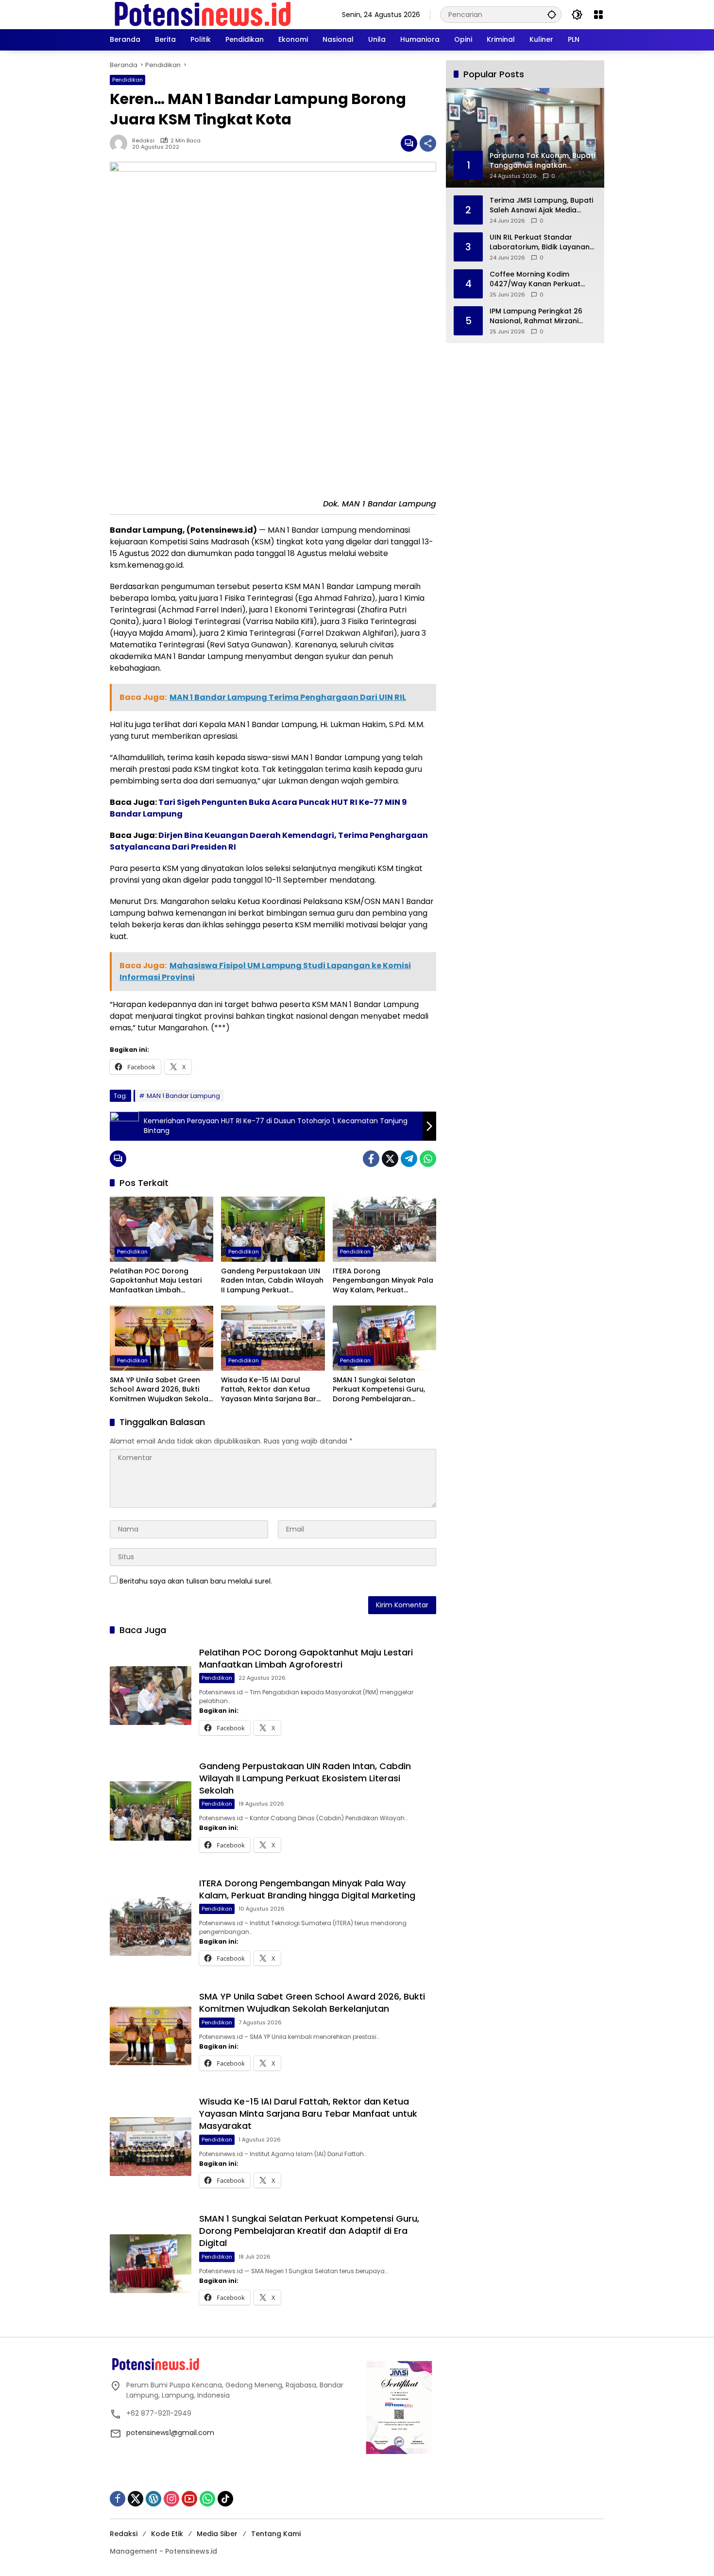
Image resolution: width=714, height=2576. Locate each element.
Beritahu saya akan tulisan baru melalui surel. (196, 1581)
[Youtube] (189, 2499)
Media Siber (217, 2534)
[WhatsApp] (428, 1159)
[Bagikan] (428, 143)
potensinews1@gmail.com (170, 2433)
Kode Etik (167, 2534)
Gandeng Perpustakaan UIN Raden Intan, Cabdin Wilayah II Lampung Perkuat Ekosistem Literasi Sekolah (272, 1281)
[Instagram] (171, 2499)
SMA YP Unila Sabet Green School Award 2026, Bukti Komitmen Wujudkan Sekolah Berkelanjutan (161, 1390)
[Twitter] (390, 1159)
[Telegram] (409, 1159)
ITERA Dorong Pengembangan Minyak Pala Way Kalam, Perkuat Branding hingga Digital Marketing (383, 1281)
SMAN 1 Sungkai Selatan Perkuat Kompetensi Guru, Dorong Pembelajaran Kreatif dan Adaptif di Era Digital (379, 1390)
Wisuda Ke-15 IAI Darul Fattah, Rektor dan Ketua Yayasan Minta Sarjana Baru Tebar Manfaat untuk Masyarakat (271, 1390)
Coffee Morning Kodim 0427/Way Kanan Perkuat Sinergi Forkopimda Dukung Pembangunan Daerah (538, 279)
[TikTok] (225, 2499)
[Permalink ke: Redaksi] (121, 143)
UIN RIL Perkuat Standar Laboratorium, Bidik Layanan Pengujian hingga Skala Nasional (540, 242)
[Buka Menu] (598, 15)
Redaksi (143, 141)
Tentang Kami (276, 2534)
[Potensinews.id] (203, 14)
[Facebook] (371, 1159)
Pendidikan (127, 80)
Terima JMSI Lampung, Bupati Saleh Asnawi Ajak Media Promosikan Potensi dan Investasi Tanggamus (541, 205)
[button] (552, 14)
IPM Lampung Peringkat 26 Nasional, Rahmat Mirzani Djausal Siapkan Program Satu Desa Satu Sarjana (536, 316)
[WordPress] (153, 2499)
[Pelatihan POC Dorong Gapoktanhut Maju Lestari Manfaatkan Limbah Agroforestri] (161, 1229)
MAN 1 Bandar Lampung (183, 1096)
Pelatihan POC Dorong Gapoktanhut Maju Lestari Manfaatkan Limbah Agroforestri (156, 1281)
